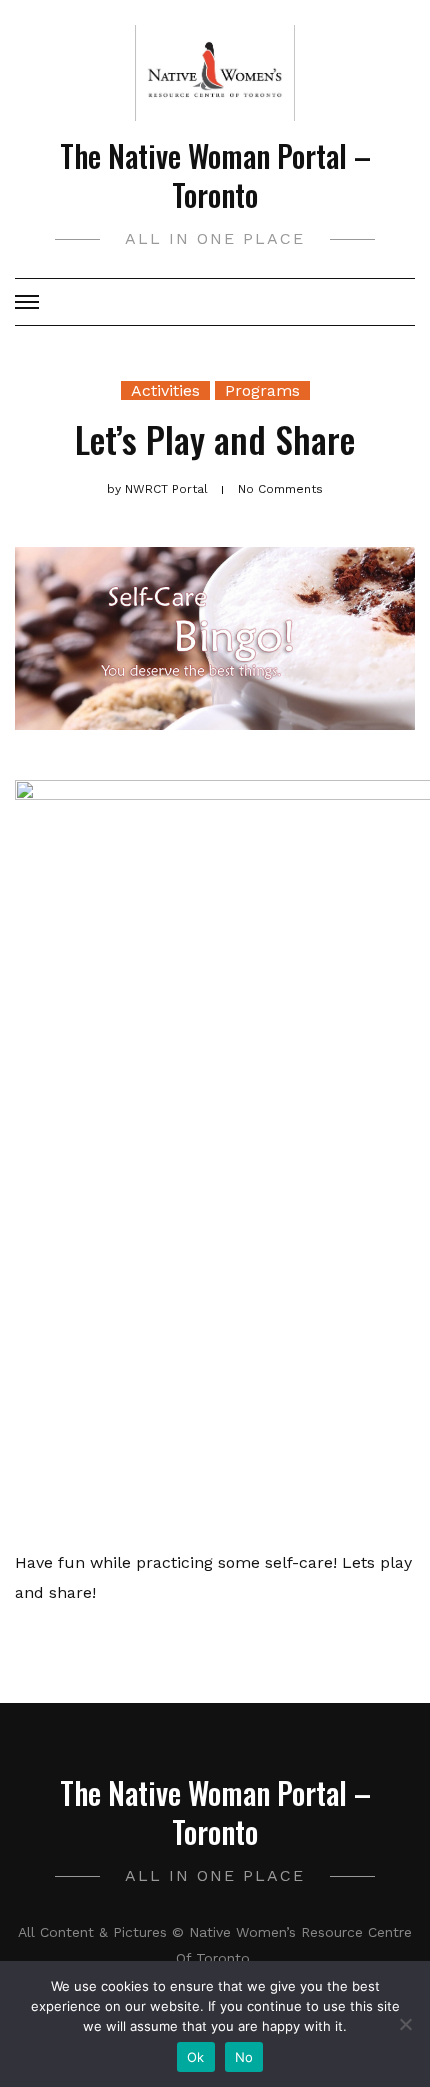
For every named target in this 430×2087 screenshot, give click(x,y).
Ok (196, 2057)
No (244, 2057)
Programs (262, 390)
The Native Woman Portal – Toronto (215, 175)
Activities (165, 390)
